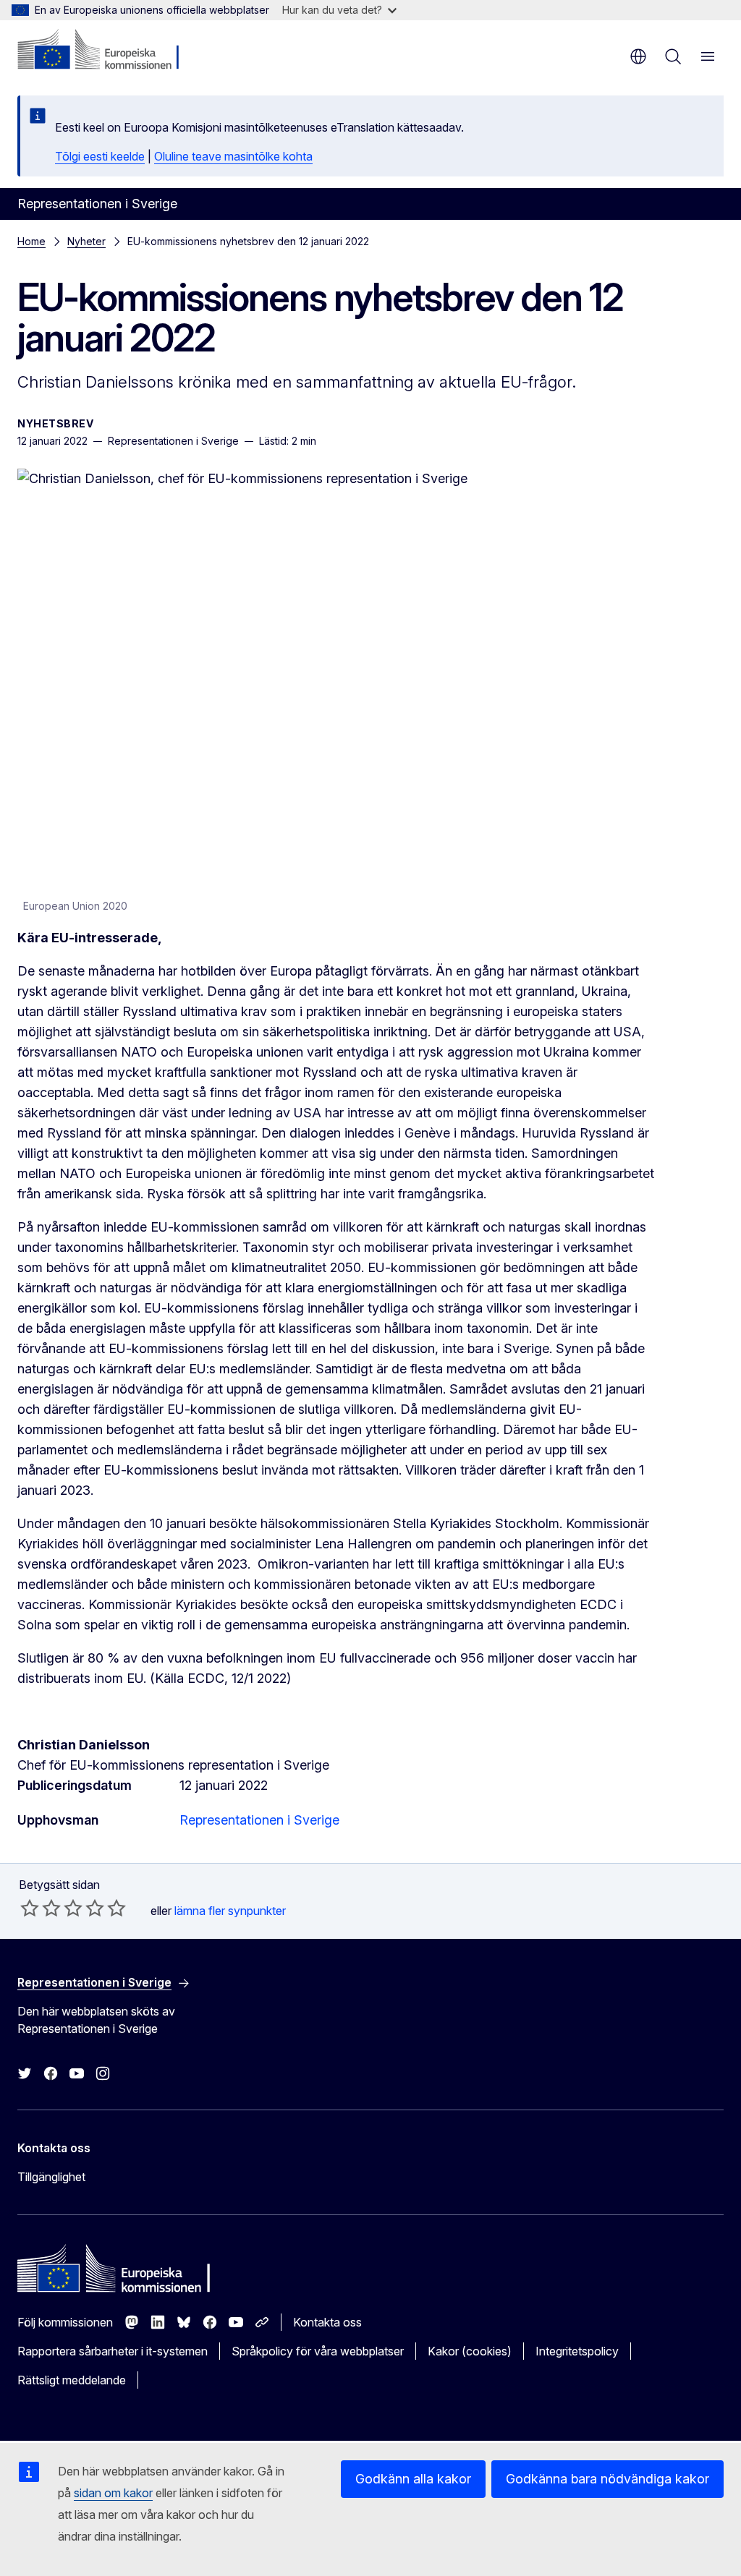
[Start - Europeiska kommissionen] (105, 51)
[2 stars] (41, 1908)
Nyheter (86, 241)
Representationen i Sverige (259, 1820)
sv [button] (638, 56)
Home (31, 241)
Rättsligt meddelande (72, 2380)
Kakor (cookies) (470, 2351)
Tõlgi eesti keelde (100, 156)
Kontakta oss (327, 2322)
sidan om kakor (113, 2493)
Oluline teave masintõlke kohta (233, 156)
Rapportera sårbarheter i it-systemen (113, 2351)
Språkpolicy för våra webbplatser (318, 2351)
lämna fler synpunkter (230, 1911)
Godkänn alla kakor (413, 2479)
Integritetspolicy (577, 2351)
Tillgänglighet (51, 2177)
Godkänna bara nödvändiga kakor (607, 2479)
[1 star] (30, 1908)
